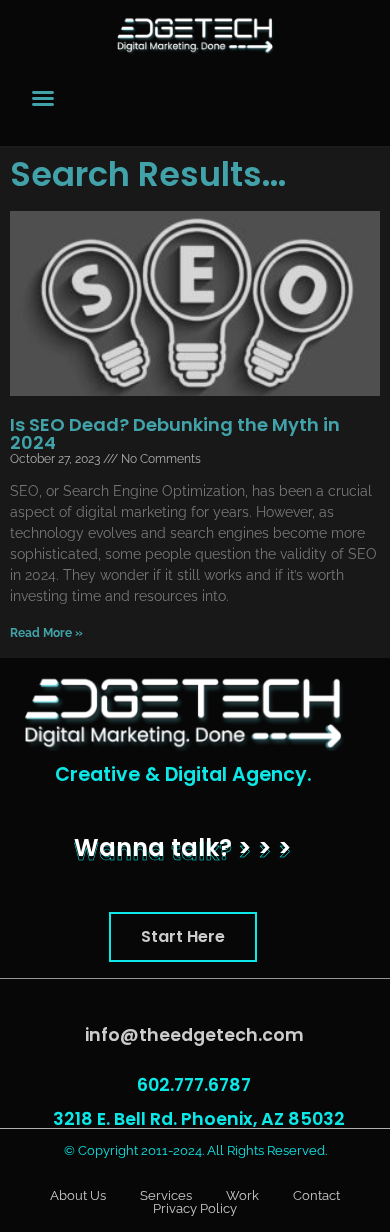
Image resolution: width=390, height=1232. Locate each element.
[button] (183, 937)
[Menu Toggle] (43, 98)
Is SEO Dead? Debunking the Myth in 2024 (175, 433)
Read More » (46, 633)
